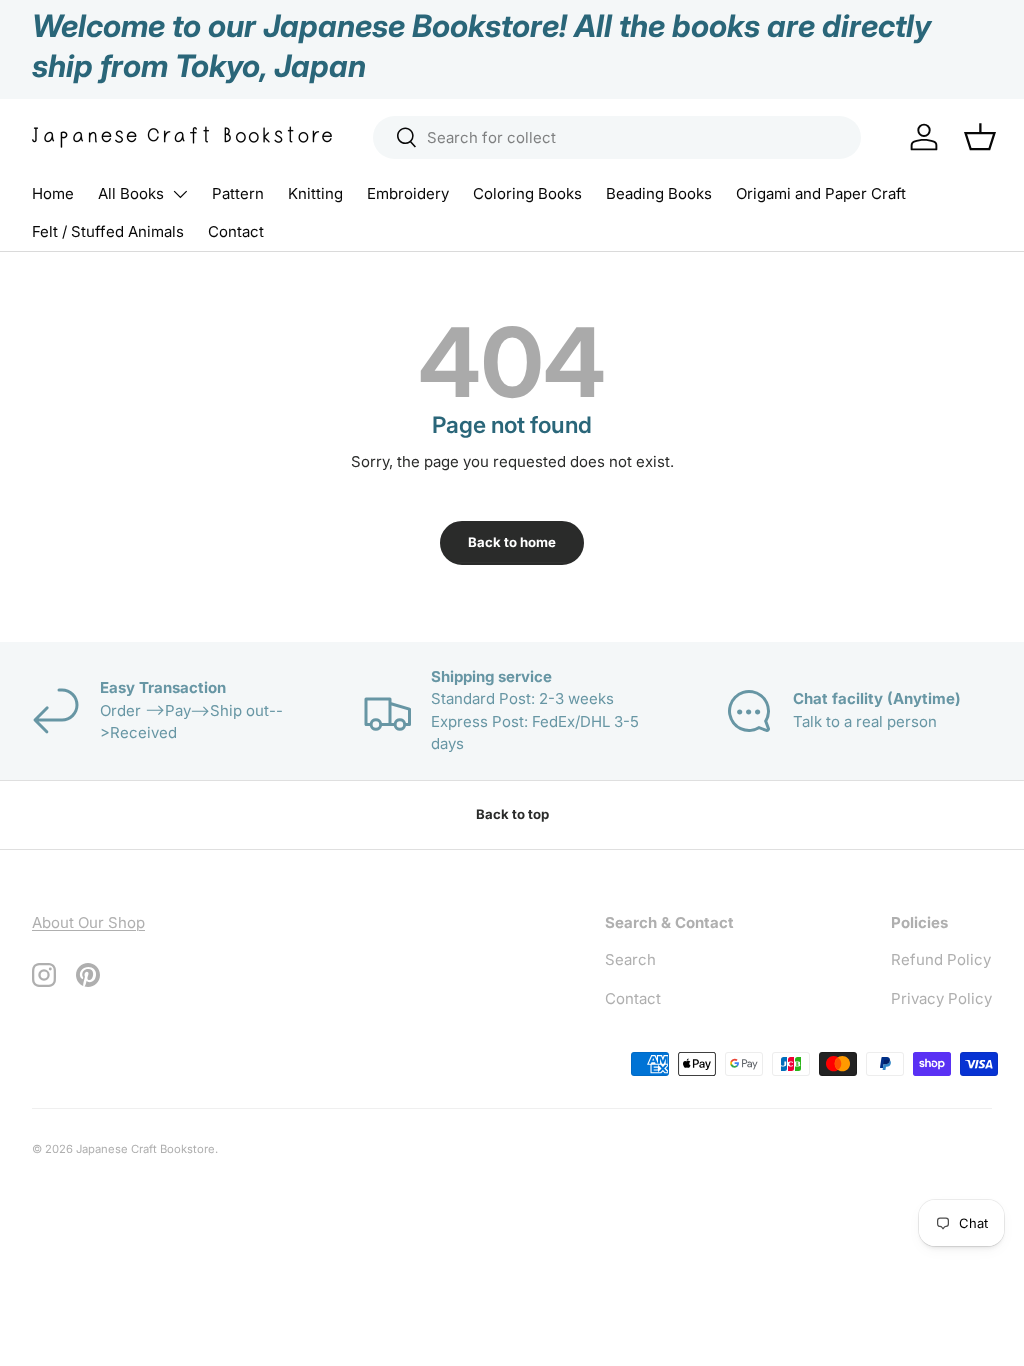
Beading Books (659, 193)
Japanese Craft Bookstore (145, 1149)
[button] (980, 137)
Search (630, 959)
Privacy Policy (941, 998)
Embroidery (408, 193)
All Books (131, 193)
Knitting (315, 193)
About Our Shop (88, 922)
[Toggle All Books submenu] (180, 194)
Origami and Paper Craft (821, 193)
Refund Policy (941, 959)
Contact (236, 231)
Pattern (238, 193)
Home (53, 193)
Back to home (512, 542)
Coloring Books (527, 193)
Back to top (512, 814)
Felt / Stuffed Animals (108, 231)
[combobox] (617, 137)
